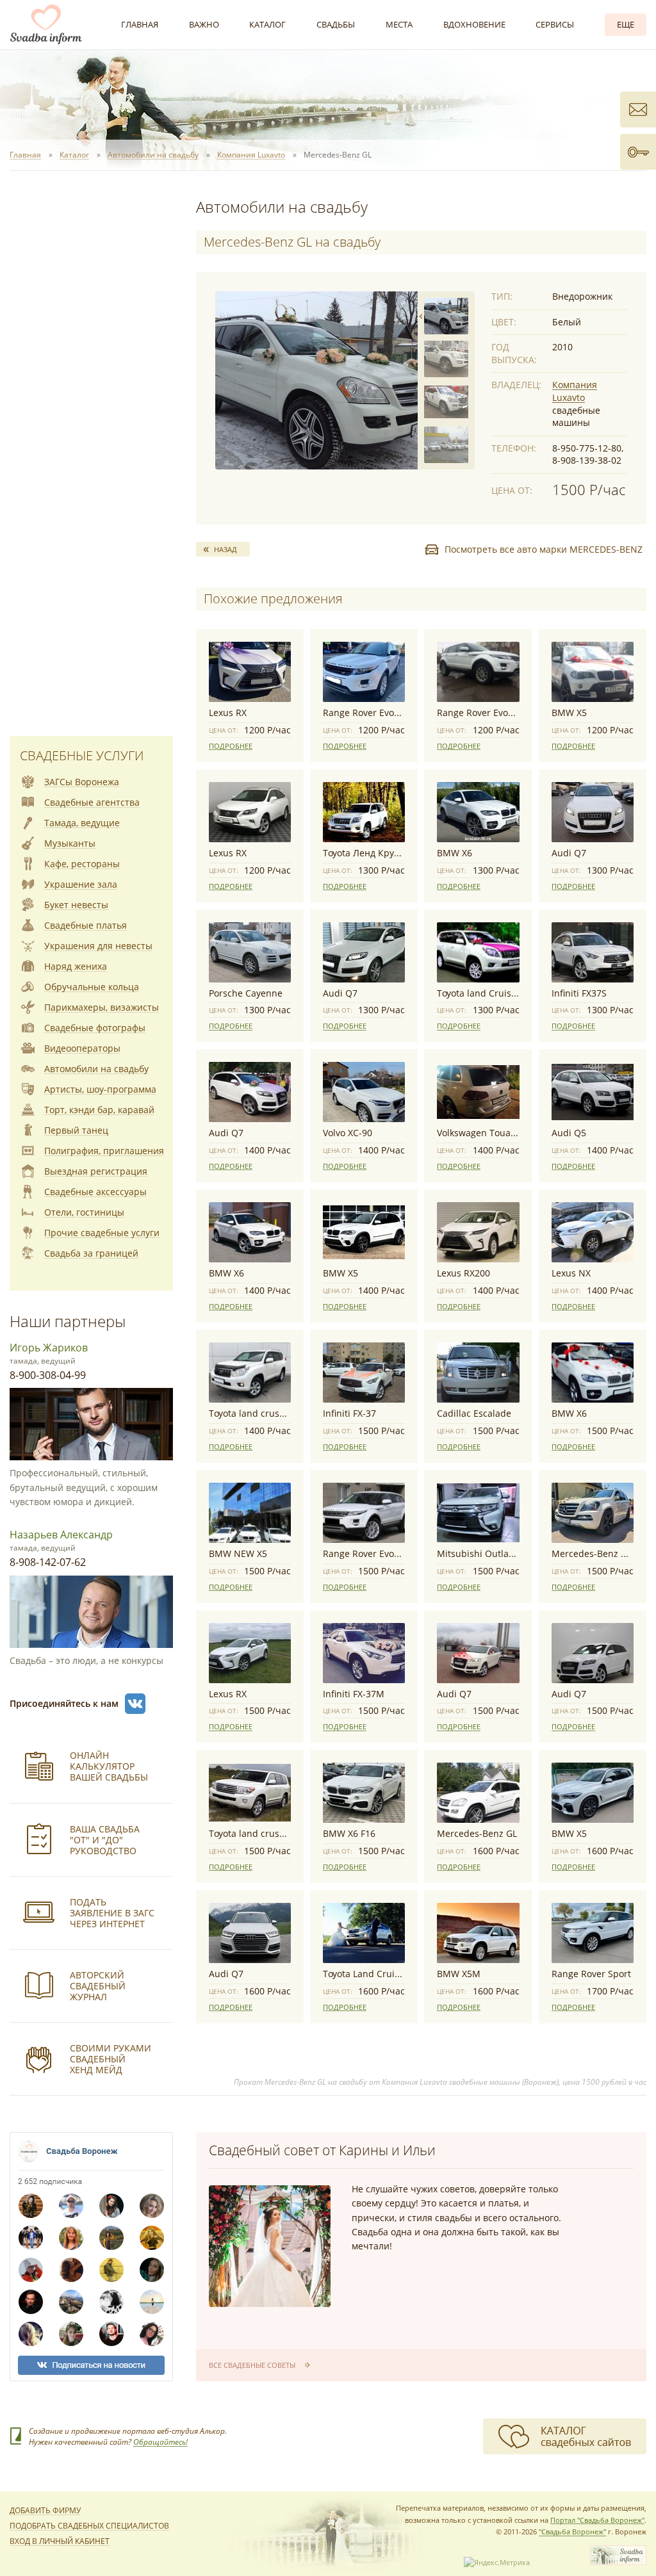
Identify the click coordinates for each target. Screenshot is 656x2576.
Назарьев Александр (61, 1535)
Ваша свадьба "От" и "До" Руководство (105, 1840)
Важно (204, 24)
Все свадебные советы (252, 2365)
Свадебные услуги (82, 755)
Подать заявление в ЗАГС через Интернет (112, 1913)
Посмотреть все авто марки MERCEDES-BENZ (544, 549)
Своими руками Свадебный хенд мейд (111, 2059)
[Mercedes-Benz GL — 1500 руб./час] (316, 380)
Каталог (267, 24)
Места (399, 24)
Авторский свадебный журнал (98, 1986)
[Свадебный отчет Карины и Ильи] (270, 2246)
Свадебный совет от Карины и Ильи (322, 2150)
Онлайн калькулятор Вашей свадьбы (109, 1766)
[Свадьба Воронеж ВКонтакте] (135, 1704)
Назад (225, 549)
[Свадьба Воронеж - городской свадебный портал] (618, 2562)
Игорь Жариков (49, 1348)
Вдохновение (474, 24)
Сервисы (555, 24)
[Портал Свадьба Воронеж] (46, 24)
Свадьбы (336, 24)
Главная (140, 24)
